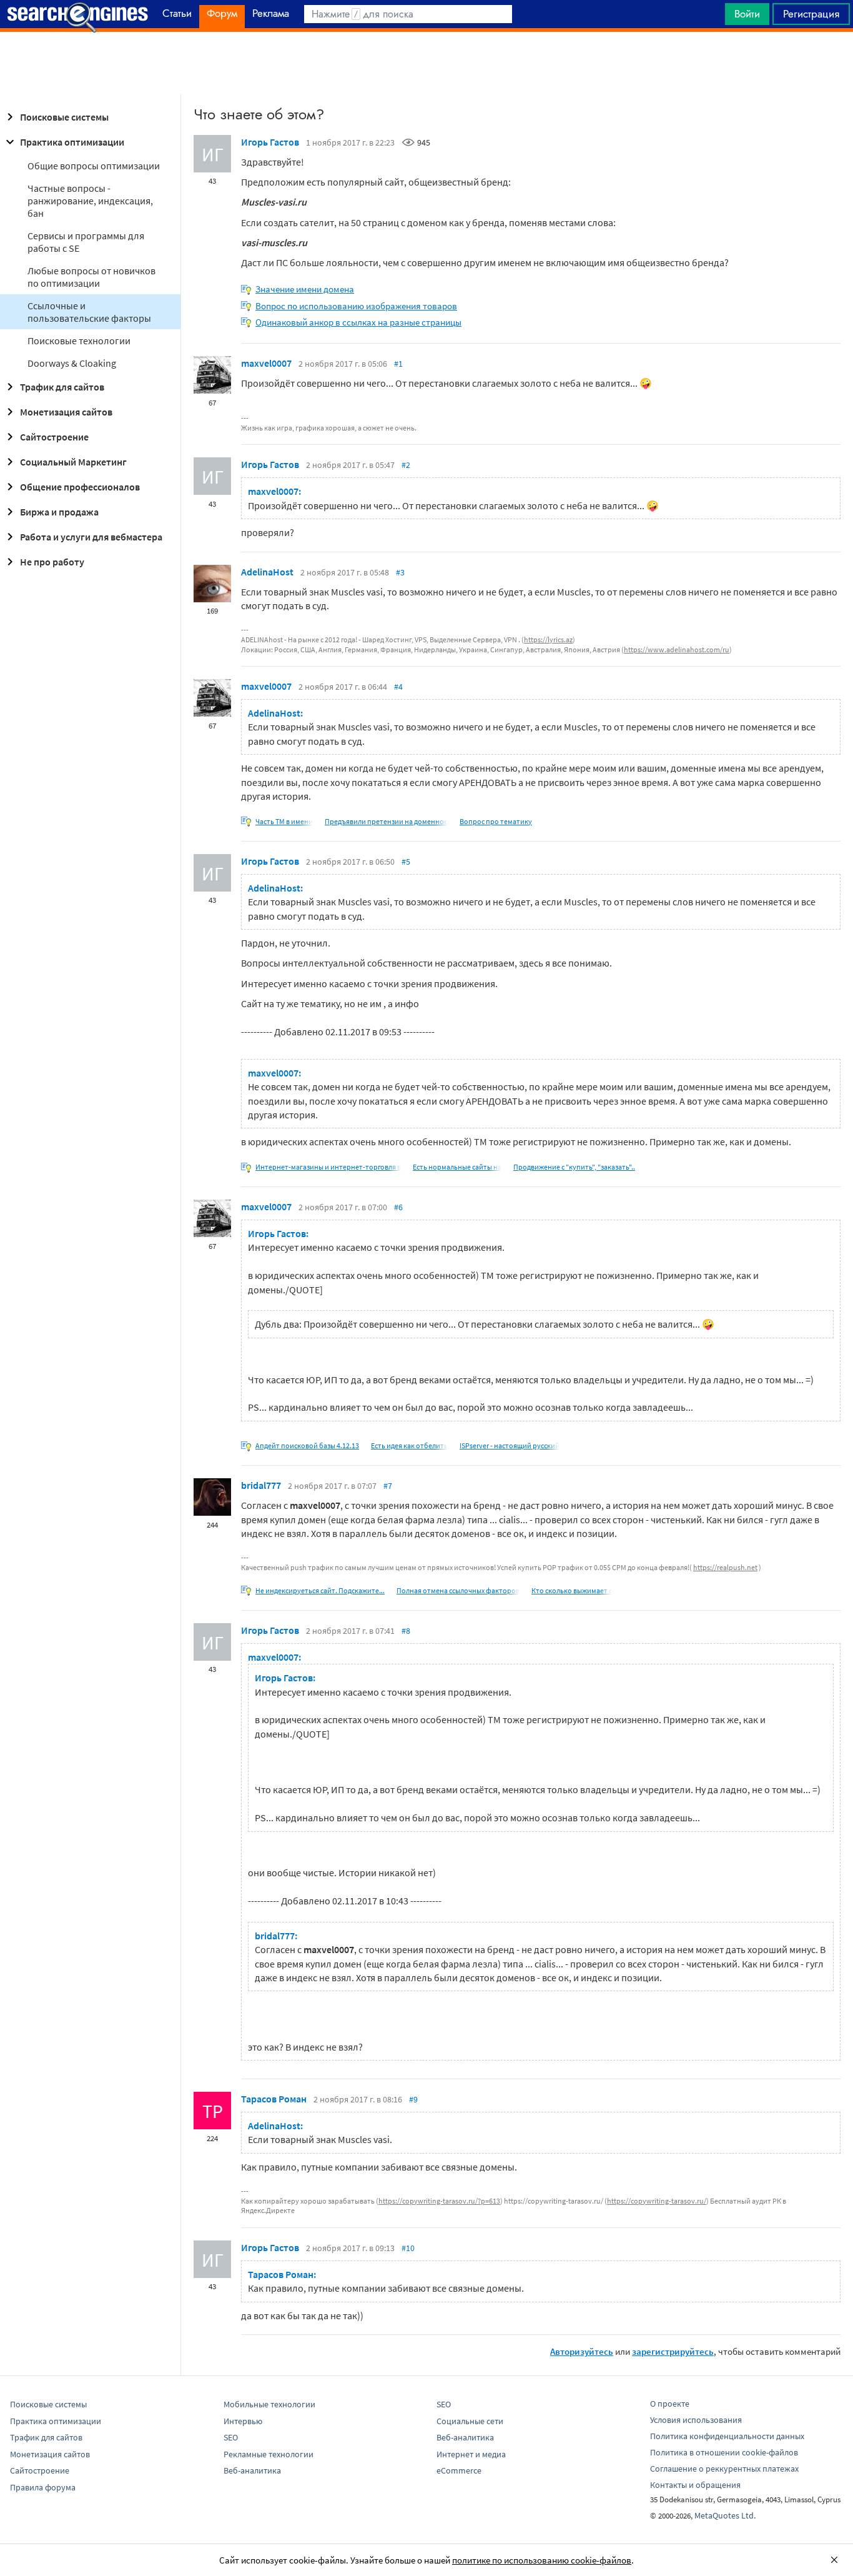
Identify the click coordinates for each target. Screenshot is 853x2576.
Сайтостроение (54, 437)
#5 (406, 862)
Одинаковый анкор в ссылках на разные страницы (358, 322)
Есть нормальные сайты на (457, 1167)
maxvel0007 (266, 363)
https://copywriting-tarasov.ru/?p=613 (439, 2201)
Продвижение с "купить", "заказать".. (574, 1167)
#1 (398, 364)
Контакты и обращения (695, 2485)
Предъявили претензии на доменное (386, 821)
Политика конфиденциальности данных (727, 2436)
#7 (388, 1486)
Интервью (243, 2421)
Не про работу (52, 562)
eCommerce (459, 2470)
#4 (398, 687)
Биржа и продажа (59, 512)
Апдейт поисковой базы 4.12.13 (307, 1445)
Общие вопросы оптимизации (94, 166)
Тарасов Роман (274, 2099)
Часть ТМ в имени (284, 821)
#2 (406, 465)
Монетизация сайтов (66, 412)
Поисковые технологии (79, 341)
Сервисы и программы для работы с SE (86, 242)
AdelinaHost (267, 572)
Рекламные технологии (269, 2454)
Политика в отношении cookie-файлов (724, 2452)
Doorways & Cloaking (72, 363)
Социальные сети (470, 2421)
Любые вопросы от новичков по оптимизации (91, 277)
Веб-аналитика (252, 2470)
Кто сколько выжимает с (572, 1590)
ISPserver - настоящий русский (510, 1445)
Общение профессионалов (80, 487)
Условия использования (696, 2420)
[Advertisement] (426, 63)
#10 (408, 2248)
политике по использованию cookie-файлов (542, 2560)
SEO (231, 2437)
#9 (413, 2099)
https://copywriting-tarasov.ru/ (657, 2201)
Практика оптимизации (72, 142)
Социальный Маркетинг (73, 462)
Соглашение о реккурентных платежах (724, 2469)
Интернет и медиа (471, 2454)
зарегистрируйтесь (673, 2351)
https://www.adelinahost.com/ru (677, 649)
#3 (400, 572)
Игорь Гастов (270, 142)
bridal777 (261, 1485)
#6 (398, 1207)
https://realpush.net (725, 1567)
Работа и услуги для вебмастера (91, 537)
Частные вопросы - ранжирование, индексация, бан (90, 201)
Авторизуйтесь (582, 2351)
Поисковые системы (64, 117)
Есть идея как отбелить (409, 1445)
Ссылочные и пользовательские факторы (89, 312)
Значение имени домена (305, 289)
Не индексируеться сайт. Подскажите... (320, 1590)
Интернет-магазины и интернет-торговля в (328, 1167)
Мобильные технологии (269, 2404)
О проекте (670, 2404)
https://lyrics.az (548, 639)
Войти (747, 14)
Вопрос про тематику (496, 821)
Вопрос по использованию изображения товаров (356, 306)
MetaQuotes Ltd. (725, 2515)
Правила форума (43, 2487)
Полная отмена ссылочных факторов (458, 1590)
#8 (406, 1631)
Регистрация (811, 14)
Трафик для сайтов (62, 387)
